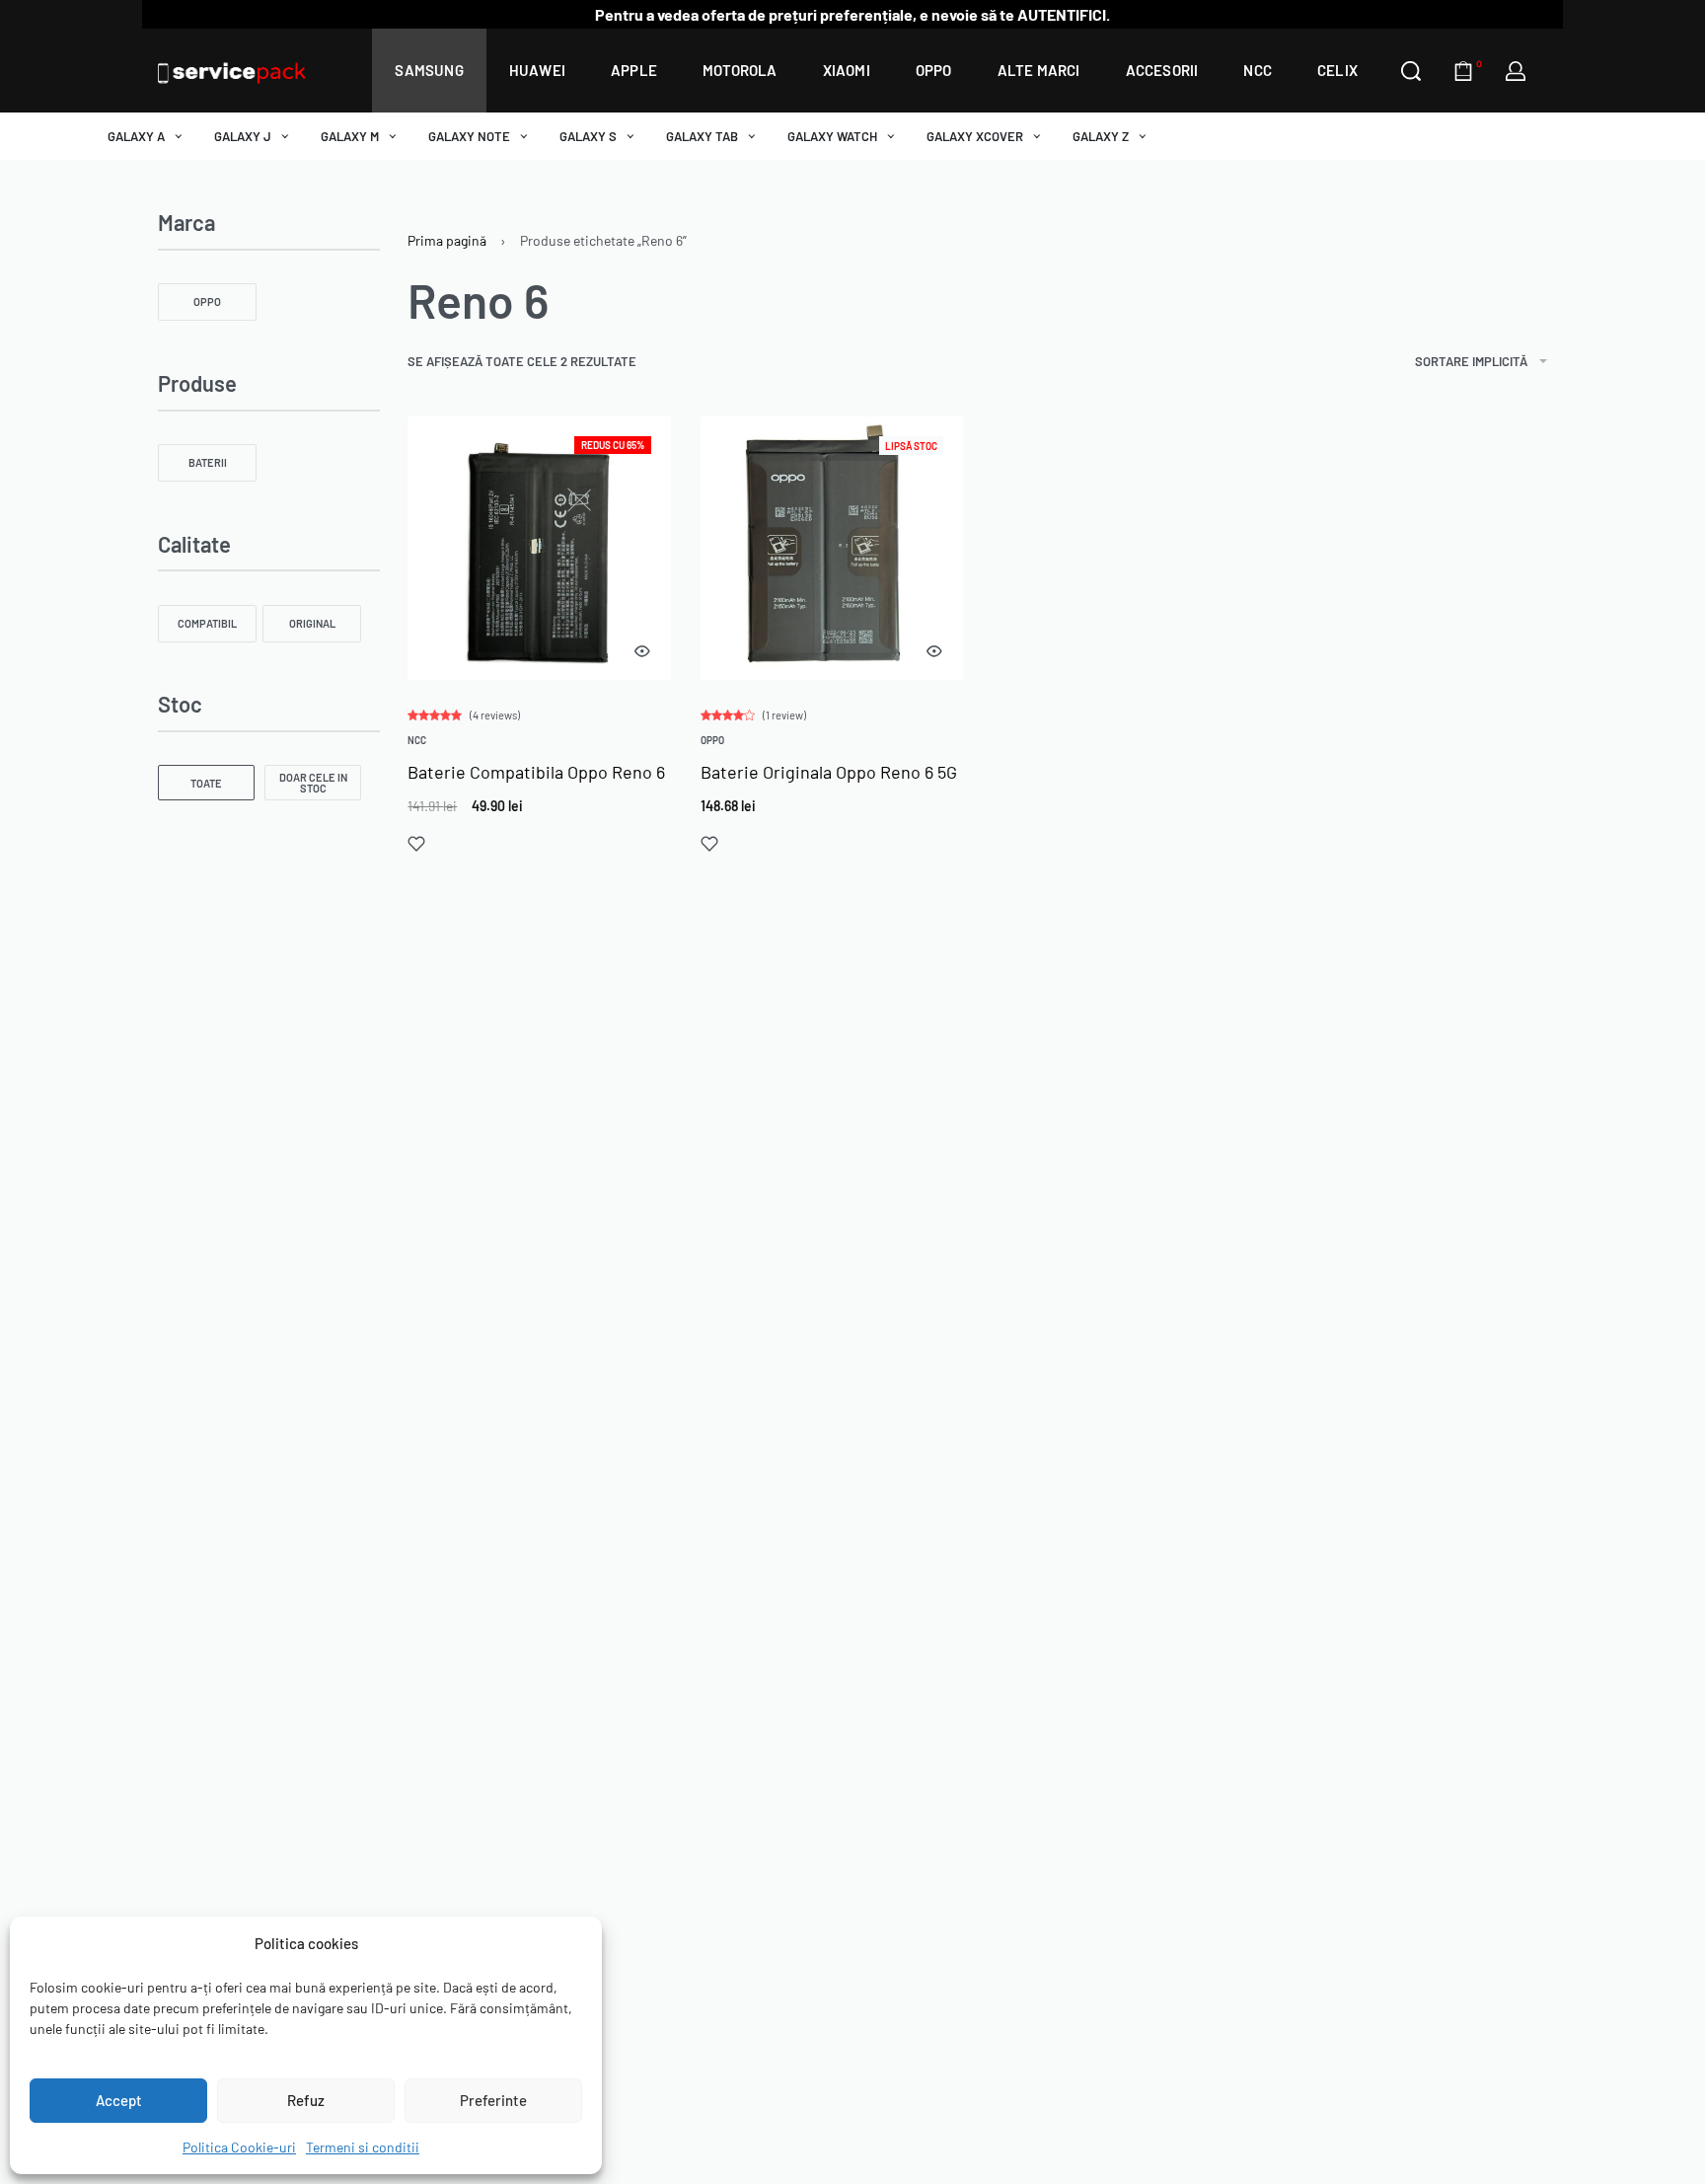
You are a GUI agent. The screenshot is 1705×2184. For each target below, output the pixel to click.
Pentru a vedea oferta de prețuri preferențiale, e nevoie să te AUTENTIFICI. (852, 14)
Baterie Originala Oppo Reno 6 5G (829, 772)
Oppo (712, 740)
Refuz (306, 2100)
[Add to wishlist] (416, 844)
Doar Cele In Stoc (313, 783)
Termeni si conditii (363, 2147)
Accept (119, 2100)
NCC (417, 740)
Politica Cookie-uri (239, 2147)
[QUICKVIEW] (642, 651)
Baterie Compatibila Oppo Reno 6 (536, 772)
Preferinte (493, 2100)
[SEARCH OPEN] (1411, 71)
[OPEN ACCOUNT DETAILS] (1516, 71)
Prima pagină (447, 240)
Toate (206, 783)
